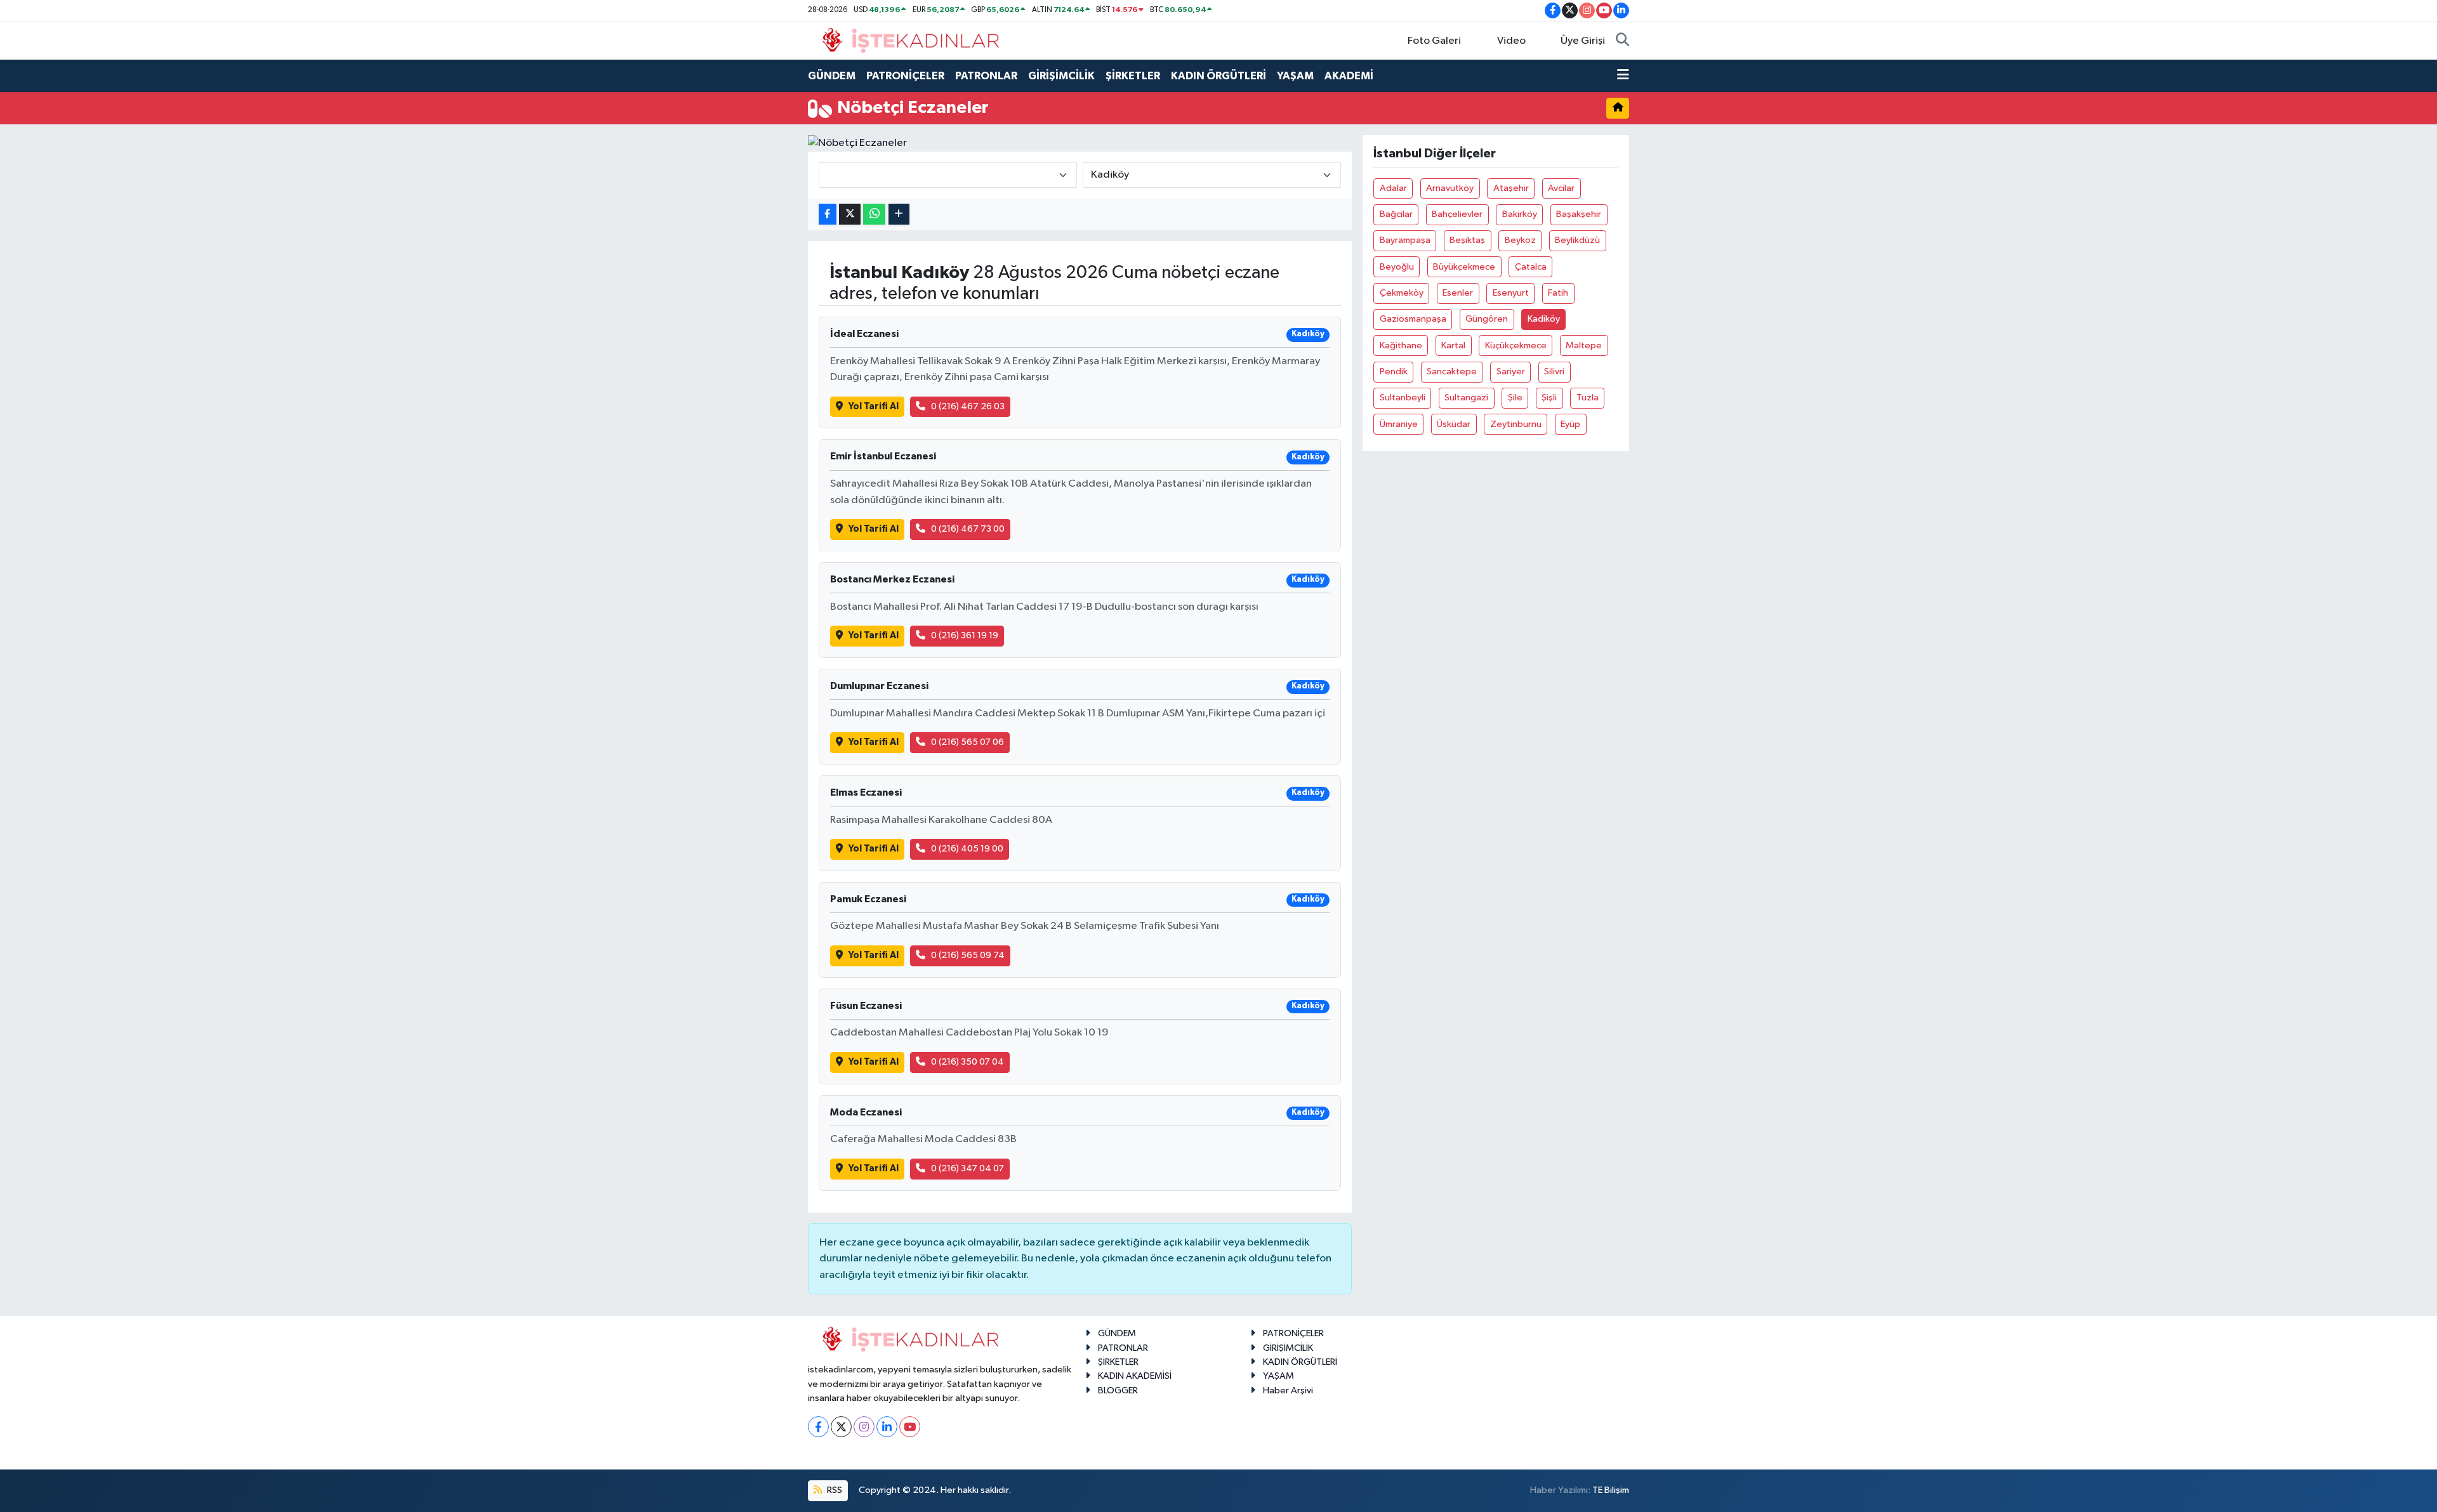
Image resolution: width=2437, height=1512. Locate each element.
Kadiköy (1544, 319)
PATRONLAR (986, 76)
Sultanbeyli (1403, 398)
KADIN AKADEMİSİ (1135, 1376)
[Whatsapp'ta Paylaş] (874, 214)
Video (1511, 41)
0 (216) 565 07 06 (968, 742)
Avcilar (1561, 188)
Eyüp (1570, 424)
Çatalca (1531, 267)
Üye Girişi (1583, 41)
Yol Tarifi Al (874, 406)
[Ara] (1622, 41)
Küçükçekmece (1516, 345)
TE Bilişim (1611, 1490)
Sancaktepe (1452, 371)
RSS (834, 1490)
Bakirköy (1520, 214)
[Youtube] (910, 1427)
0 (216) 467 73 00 (968, 529)
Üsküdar (1454, 424)
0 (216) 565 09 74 (968, 955)
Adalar (1393, 188)
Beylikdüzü (1577, 240)
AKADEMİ (1349, 76)
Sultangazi (1466, 398)
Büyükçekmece (1464, 267)
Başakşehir (1579, 214)
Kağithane (1401, 345)
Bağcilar (1396, 214)
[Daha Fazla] (899, 214)
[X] (841, 1427)
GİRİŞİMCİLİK (1061, 76)
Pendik (1394, 371)
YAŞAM (1295, 76)
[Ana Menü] (1623, 76)
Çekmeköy (1402, 293)
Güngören (1487, 319)
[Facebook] (818, 1427)
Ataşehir (1511, 188)
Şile (1515, 398)
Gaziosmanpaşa (1413, 319)
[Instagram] (864, 1427)
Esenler (1458, 293)
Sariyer (1511, 371)
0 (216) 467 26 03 (968, 406)
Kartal (1453, 345)
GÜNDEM (832, 76)
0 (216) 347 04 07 (968, 1168)
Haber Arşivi (1288, 1390)
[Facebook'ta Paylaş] (828, 214)
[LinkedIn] (887, 1427)
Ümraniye (1399, 424)
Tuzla (1588, 398)
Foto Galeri (1434, 41)
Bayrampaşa (1405, 240)
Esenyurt (1511, 293)
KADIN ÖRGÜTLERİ (1218, 76)
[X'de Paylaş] (850, 214)
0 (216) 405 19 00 (967, 849)
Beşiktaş (1467, 240)
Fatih (1558, 293)
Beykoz (1520, 240)
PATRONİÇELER (905, 76)
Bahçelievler (1457, 214)
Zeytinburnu (1516, 424)
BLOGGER (1118, 1390)
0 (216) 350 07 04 (968, 1062)
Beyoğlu (1397, 267)
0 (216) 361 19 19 (965, 635)
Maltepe (1584, 345)
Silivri (1554, 371)
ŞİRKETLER (1133, 76)
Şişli (1549, 398)
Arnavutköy (1450, 188)
